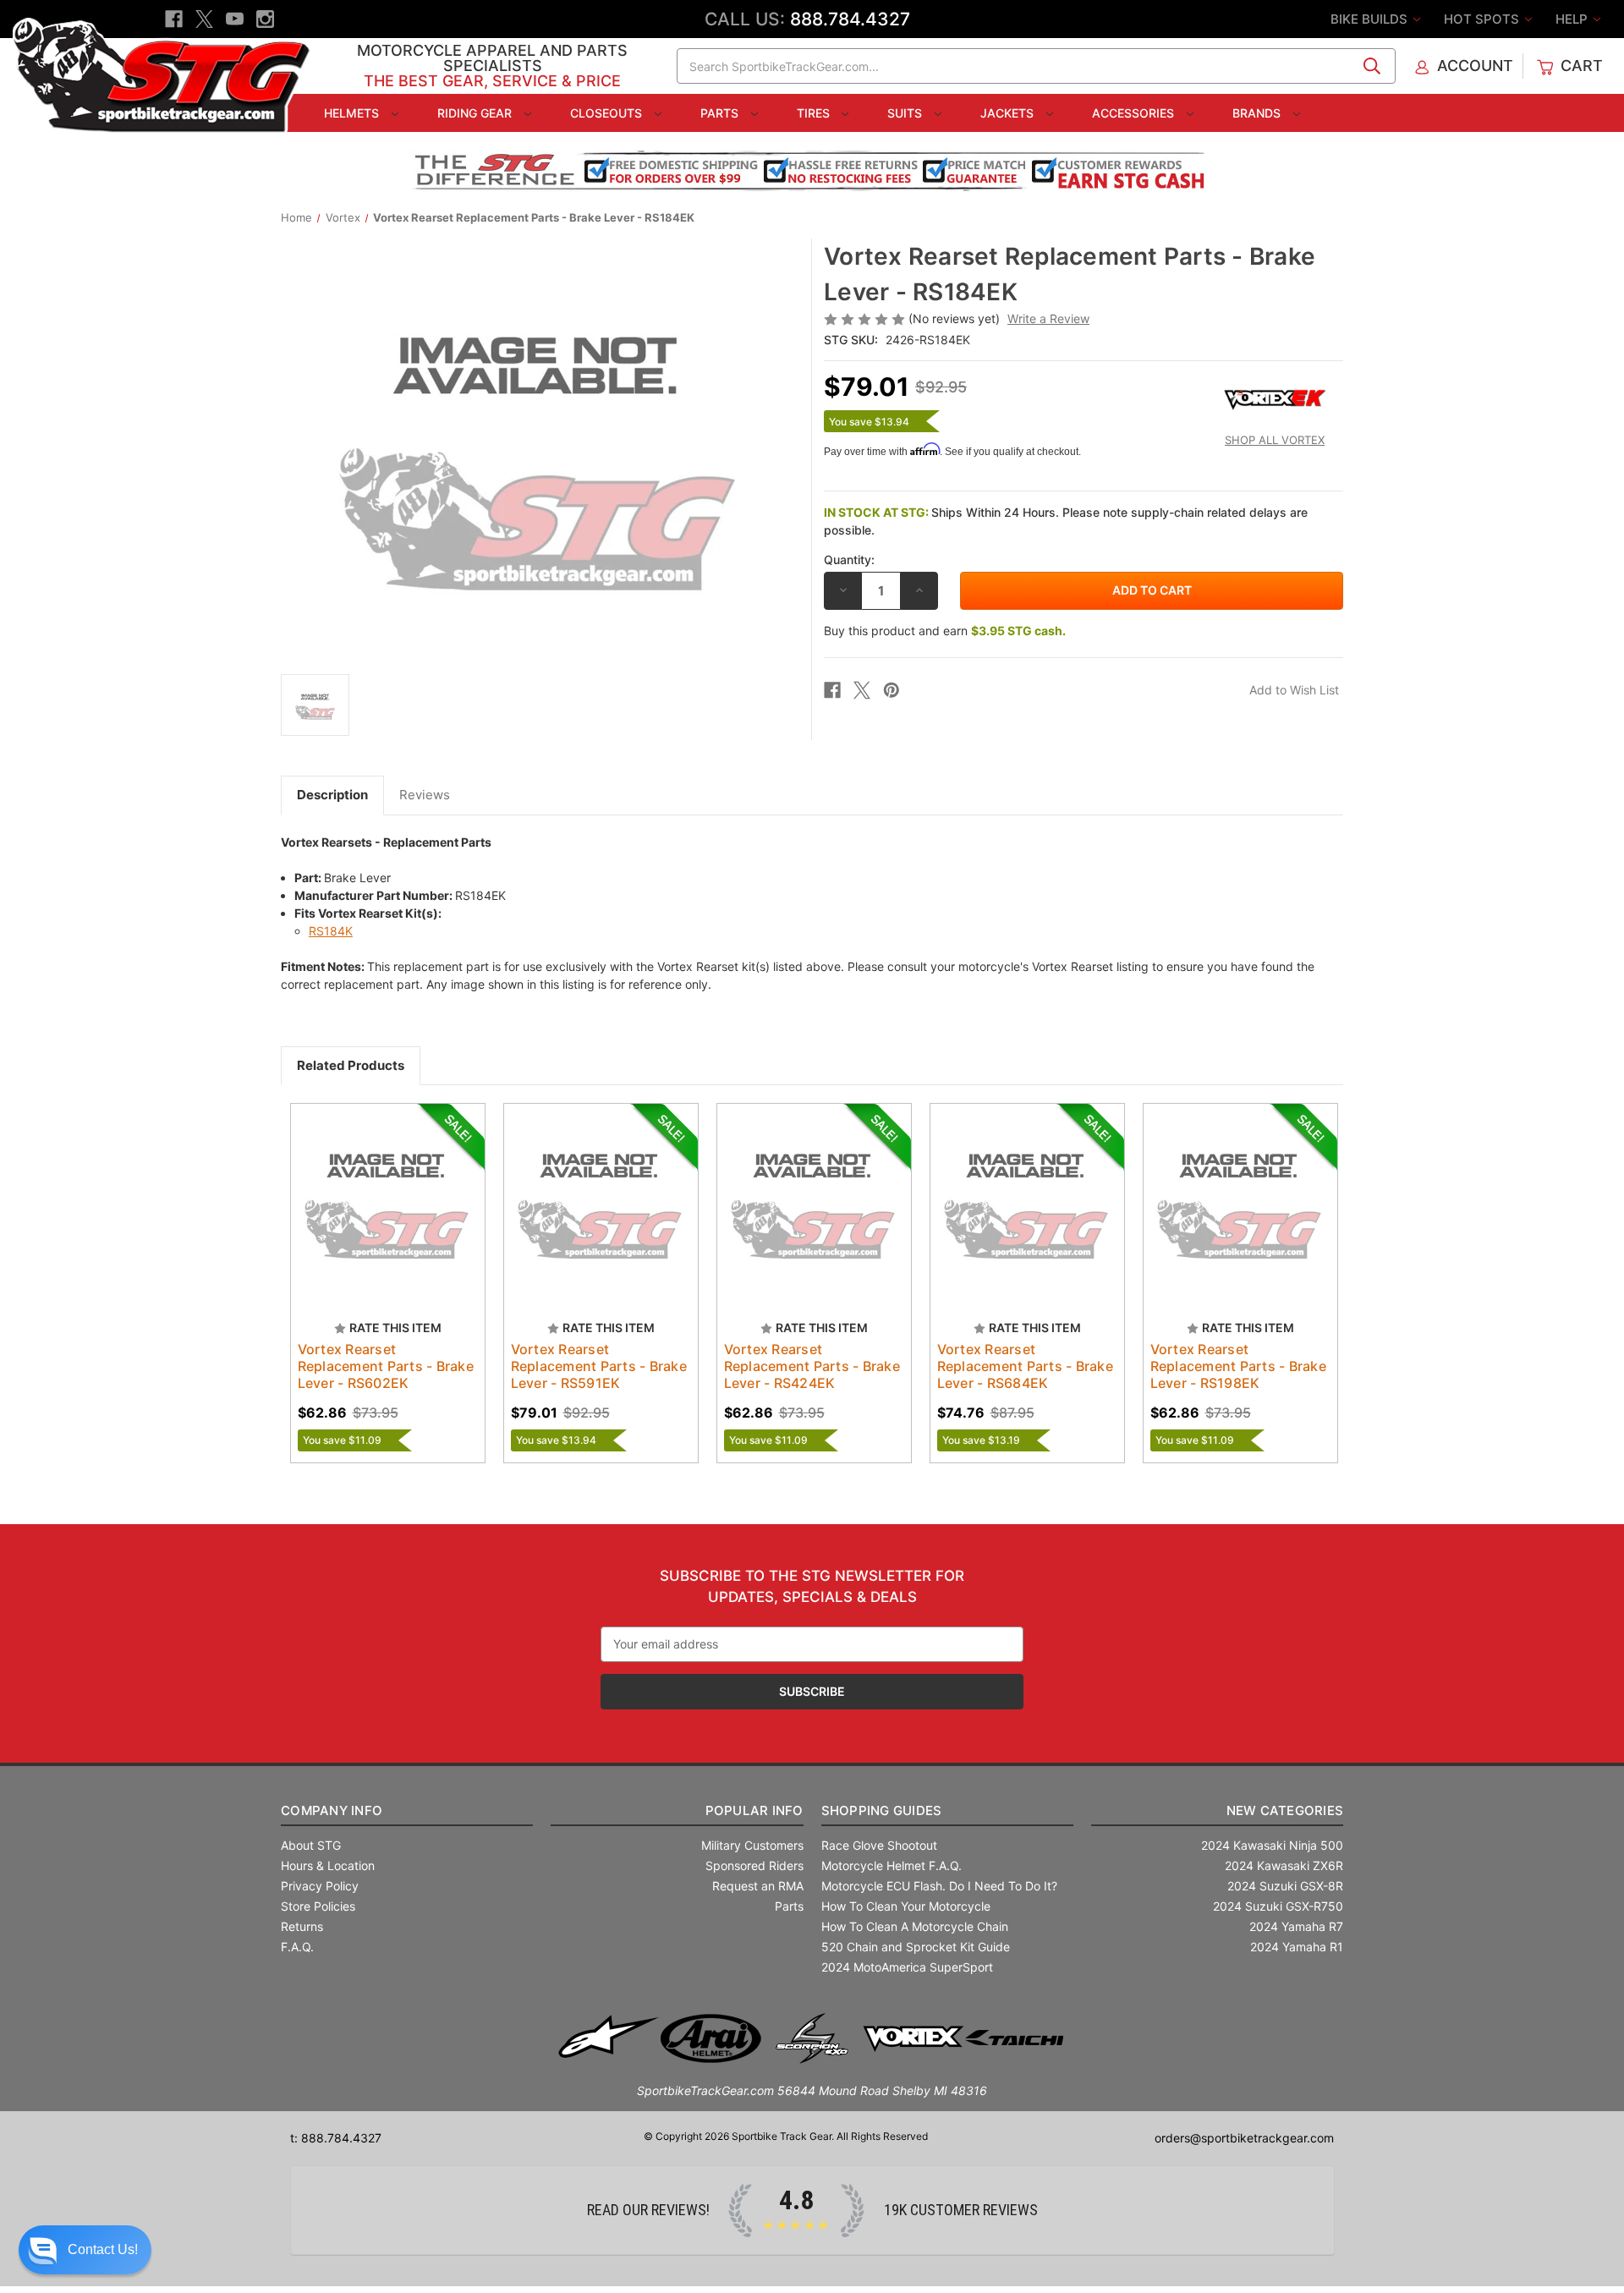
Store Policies (318, 1906)
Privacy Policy (320, 1886)
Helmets (353, 113)
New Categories (1285, 1810)
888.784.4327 (850, 19)
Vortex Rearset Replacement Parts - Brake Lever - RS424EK (812, 1366)
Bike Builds (1371, 19)
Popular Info (754, 1810)
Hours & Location (328, 1865)
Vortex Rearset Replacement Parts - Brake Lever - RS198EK (1238, 1366)
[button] (85, 2250)
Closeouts (608, 113)
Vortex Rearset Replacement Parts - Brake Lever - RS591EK (599, 1366)
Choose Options (601, 1215)
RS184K (331, 931)
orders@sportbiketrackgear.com (1244, 2138)
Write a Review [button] (1048, 318)
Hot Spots (1483, 19)
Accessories (1135, 113)
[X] (204, 19)
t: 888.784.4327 (336, 2138)
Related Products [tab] (351, 1065)
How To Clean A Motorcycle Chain (915, 1926)
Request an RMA (758, 1886)
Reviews (425, 795)
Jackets (1009, 113)
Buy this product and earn (945, 631)
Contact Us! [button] (103, 2249)
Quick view (380, 1186)
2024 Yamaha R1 (1297, 1947)
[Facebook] (174, 19)
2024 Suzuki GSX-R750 (1278, 1906)
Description (332, 795)
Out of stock (388, 1215)
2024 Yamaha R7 (1296, 1926)
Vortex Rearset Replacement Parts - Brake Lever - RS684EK (1025, 1366)
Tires (815, 113)
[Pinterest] (892, 690)
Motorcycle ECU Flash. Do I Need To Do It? (939, 1886)
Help (1573, 19)
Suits (906, 113)
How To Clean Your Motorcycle (906, 1906)
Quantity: (849, 560)
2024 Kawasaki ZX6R (1284, 1865)
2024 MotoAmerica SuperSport (907, 1967)
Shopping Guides (882, 1810)
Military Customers (752, 1845)
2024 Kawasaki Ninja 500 (1272, 1845)
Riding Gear (476, 113)
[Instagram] (265, 19)
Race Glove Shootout (879, 1845)
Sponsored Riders (754, 1865)
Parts (721, 113)
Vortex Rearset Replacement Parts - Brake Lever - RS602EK (386, 1366)
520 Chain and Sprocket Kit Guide (916, 1947)
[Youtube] (235, 19)
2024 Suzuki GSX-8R (1285, 1886)
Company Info (332, 1810)
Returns (302, 1926)
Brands (1258, 113)
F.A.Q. (297, 1947)
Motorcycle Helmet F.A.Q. (892, 1865)
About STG (311, 1845)
